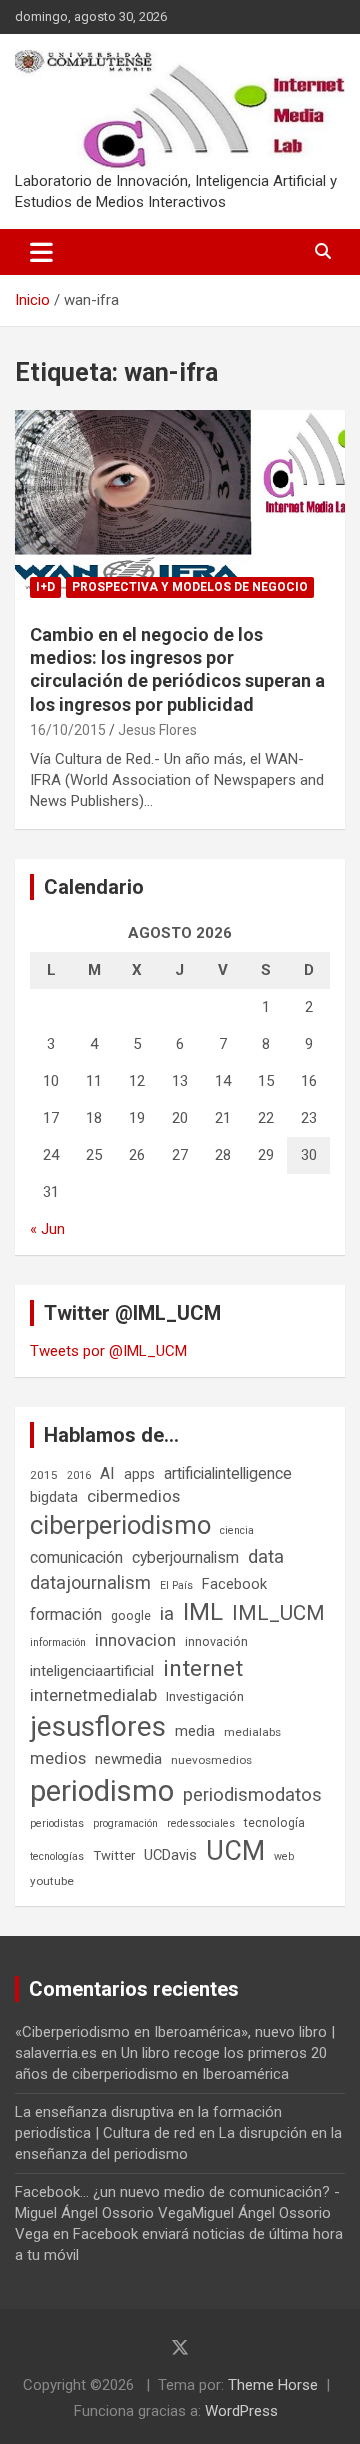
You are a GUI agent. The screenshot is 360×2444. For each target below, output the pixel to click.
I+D (45, 587)
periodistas (57, 1823)
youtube (52, 1881)
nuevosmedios (211, 1760)
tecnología (274, 1822)
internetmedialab (93, 1695)
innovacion (135, 1640)
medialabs (252, 1732)
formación (66, 1614)
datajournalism (90, 1582)
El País (176, 1585)
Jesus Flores (157, 730)
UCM (235, 1851)
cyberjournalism (185, 1557)
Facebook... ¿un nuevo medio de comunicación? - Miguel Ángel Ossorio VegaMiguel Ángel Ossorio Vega (177, 2213)
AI (107, 1473)
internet (203, 1668)
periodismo (102, 1791)
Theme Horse (273, 2385)
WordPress (241, 2411)
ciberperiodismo (120, 1525)
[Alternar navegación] (41, 252)
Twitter (114, 1855)
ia (167, 1614)
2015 (44, 1475)
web (284, 1856)
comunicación (76, 1557)
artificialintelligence (228, 1473)
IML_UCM (278, 1613)
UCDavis (170, 1855)
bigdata (54, 1497)
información (58, 1642)
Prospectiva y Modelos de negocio (190, 587)
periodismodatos (252, 1795)
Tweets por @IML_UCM (108, 1351)
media (195, 1731)
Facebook (234, 1584)
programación (125, 1823)
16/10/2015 (68, 730)
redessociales (201, 1823)
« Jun (47, 1229)
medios (58, 1758)
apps (139, 1474)
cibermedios (133, 1496)
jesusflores (98, 1726)
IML (203, 1612)
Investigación (205, 1696)
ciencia (237, 1530)
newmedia (128, 1759)
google (131, 1615)
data (266, 1557)
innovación (216, 1641)
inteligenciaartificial (92, 1671)
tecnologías (57, 1856)
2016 (79, 1475)
